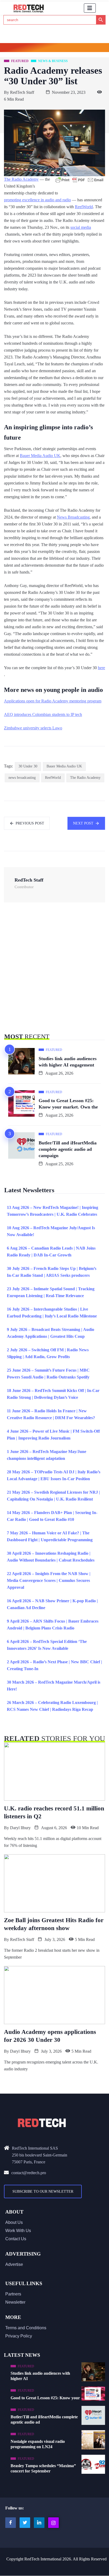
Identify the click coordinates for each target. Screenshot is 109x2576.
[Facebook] (11, 2523)
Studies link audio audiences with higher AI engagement (68, 1062)
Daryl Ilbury (20, 1828)
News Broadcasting (73, 517)
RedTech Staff (22, 92)
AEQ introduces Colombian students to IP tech (43, 714)
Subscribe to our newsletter (43, 2191)
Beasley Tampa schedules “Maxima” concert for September (43, 2468)
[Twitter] (25, 2523)
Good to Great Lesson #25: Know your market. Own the (68, 1104)
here (101, 668)
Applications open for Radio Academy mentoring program (53, 701)
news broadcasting (22, 778)
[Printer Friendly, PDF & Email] (79, 180)
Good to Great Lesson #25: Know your (45, 2398)
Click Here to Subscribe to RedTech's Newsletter (55, 48)
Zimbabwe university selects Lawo (33, 728)
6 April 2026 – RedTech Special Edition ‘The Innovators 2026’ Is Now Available (47, 1645)
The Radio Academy (21, 179)
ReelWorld (84, 207)
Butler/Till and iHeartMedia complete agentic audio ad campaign (68, 1149)
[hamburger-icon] (90, 8)
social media (81, 227)
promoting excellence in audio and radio (37, 200)
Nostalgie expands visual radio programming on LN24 (38, 2444)
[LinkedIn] (39, 2523)
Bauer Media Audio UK (40, 456)
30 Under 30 (28, 766)
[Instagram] (53, 2523)
